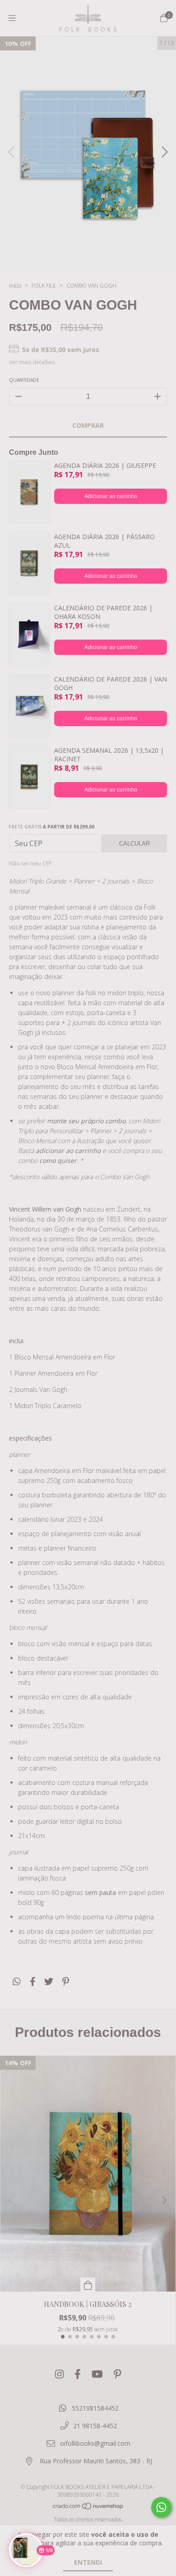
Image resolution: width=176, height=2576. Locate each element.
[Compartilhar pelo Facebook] (33, 1981)
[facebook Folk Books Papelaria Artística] (78, 2374)
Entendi (88, 2562)
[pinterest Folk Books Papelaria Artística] (118, 2374)
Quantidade (24, 380)
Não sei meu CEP (30, 863)
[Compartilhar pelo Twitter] (49, 1981)
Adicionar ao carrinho (111, 496)
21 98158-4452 (95, 2426)
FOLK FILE (44, 286)
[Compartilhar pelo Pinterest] (66, 1981)
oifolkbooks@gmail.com (95, 2443)
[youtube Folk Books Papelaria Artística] (97, 2374)
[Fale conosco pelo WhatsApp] (161, 2507)
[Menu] (12, 18)
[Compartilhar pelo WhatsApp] (17, 1981)
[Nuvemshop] (88, 2508)
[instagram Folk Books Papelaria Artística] (59, 2374)
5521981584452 (95, 2408)
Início (15, 286)
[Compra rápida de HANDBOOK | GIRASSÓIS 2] (88, 2285)
